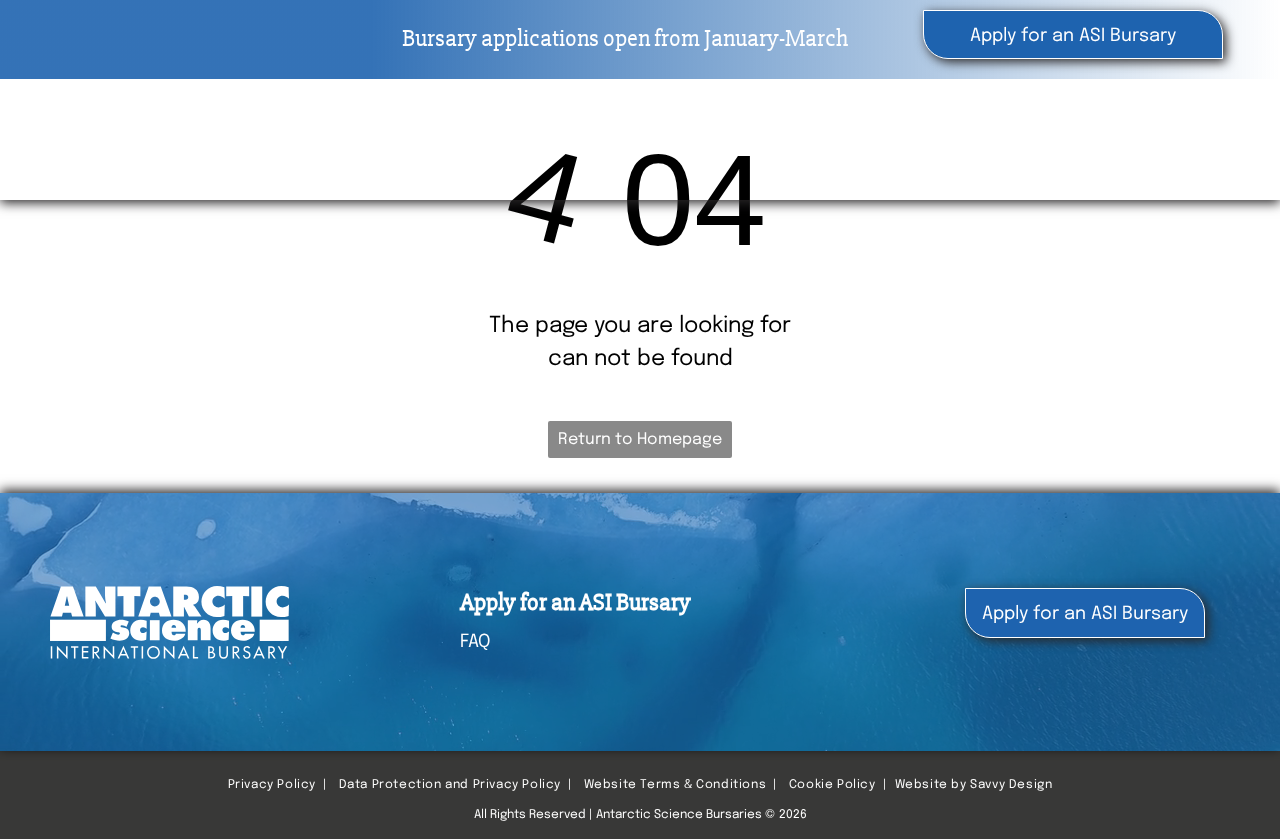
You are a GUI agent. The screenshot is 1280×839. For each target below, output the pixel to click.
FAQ (475, 642)
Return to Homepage (640, 439)
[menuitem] (669, 140)
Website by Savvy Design (974, 785)
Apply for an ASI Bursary (575, 602)
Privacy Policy (272, 785)
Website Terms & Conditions (675, 785)
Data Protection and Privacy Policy (450, 785)
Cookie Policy (832, 785)
